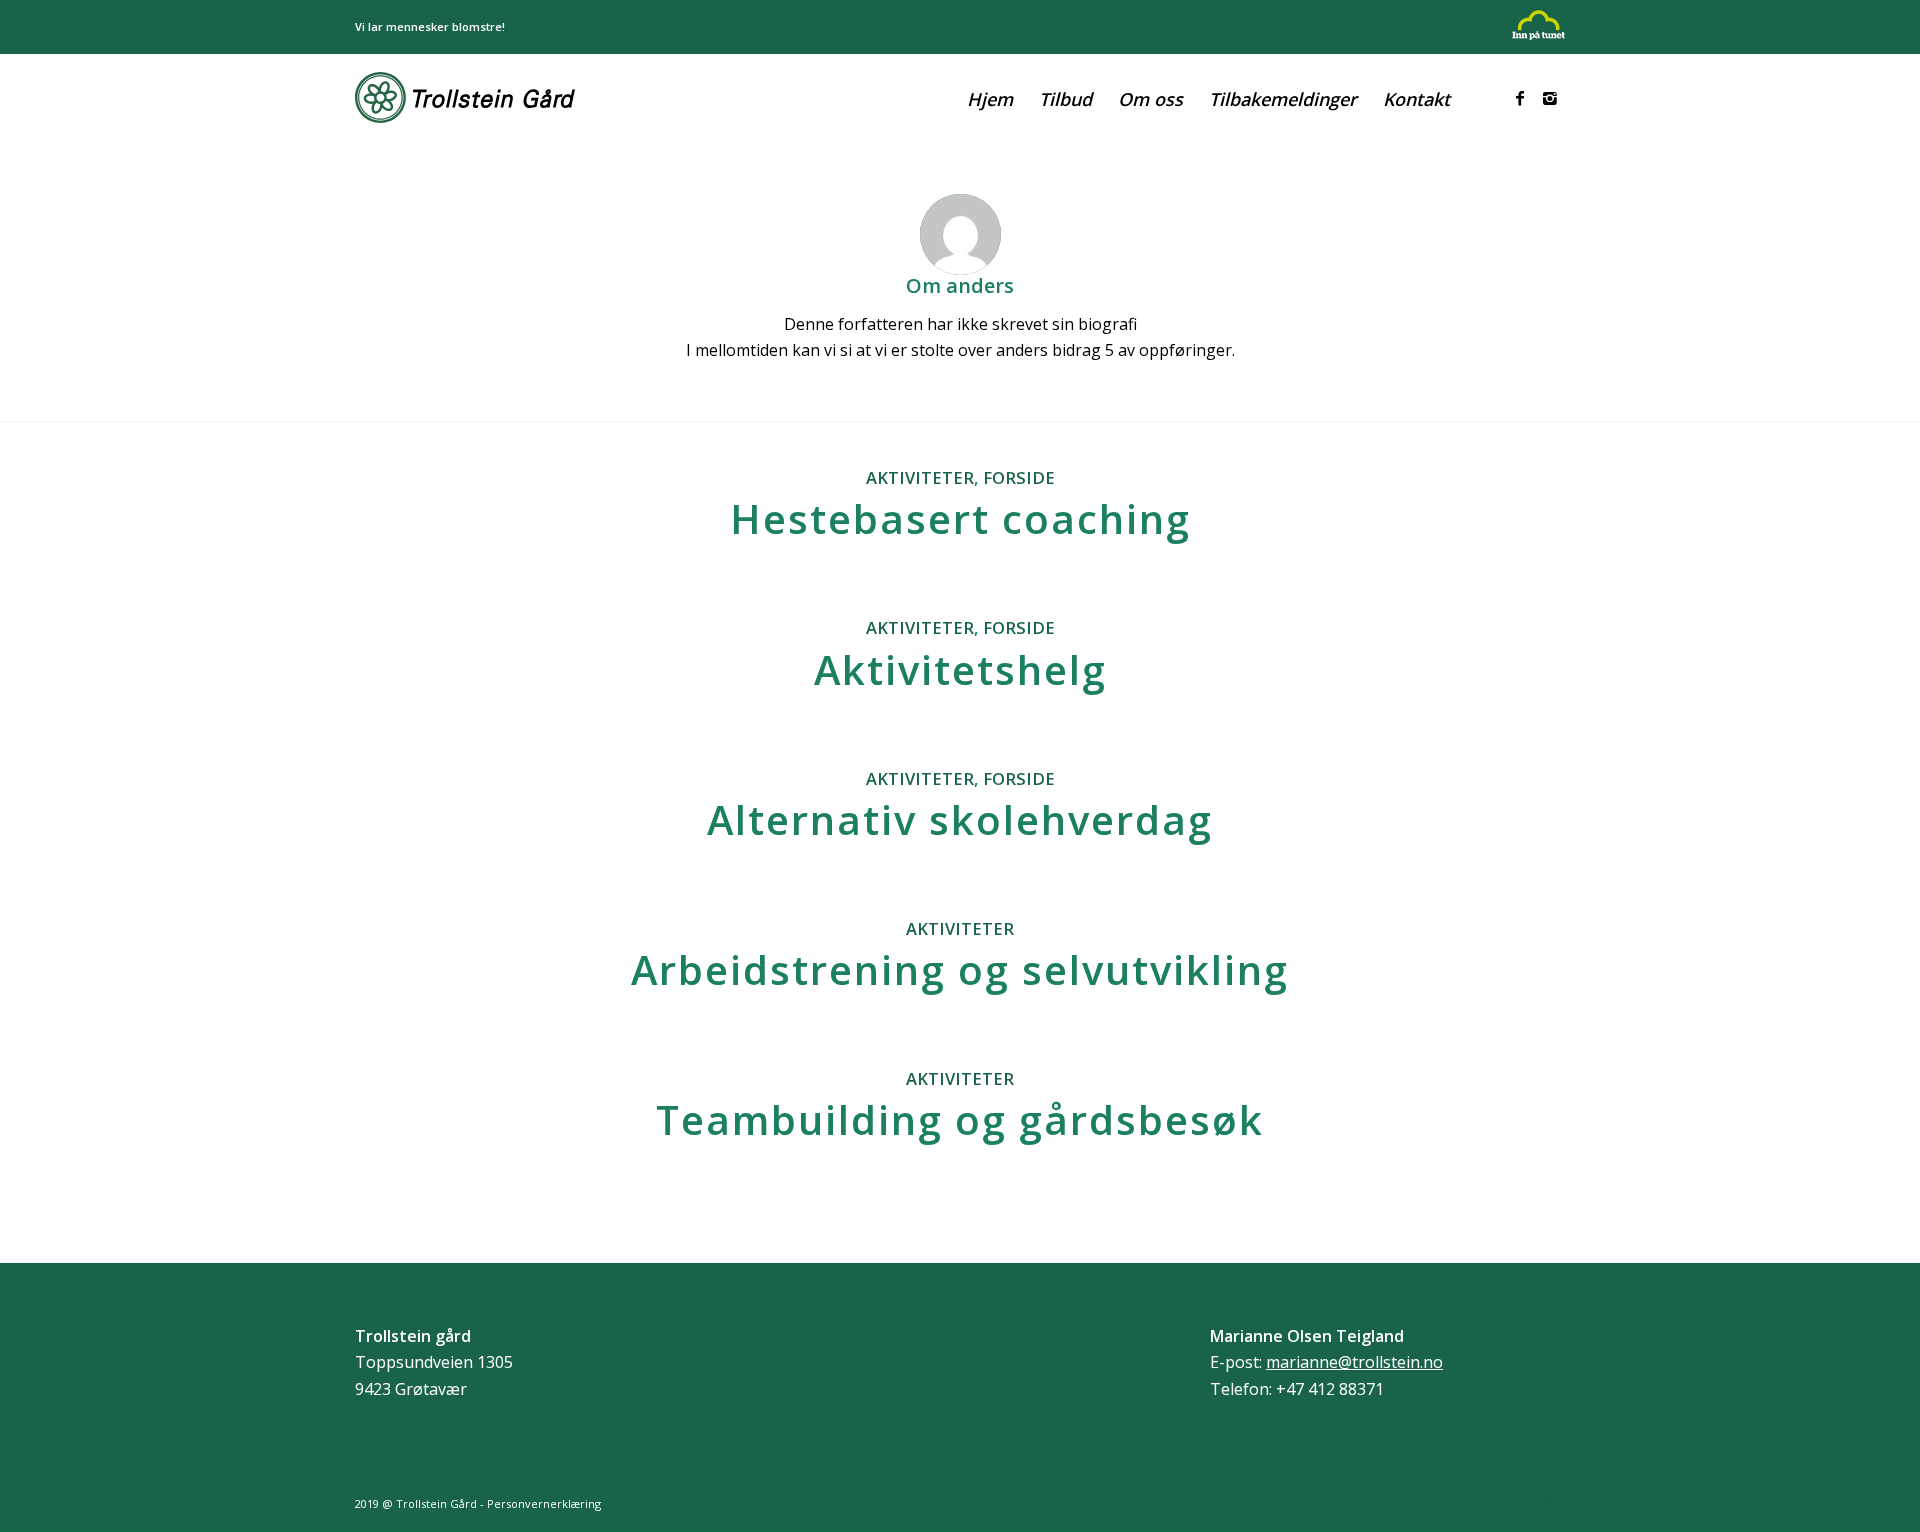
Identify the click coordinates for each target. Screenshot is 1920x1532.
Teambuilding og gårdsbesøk (960, 1119)
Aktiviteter (920, 477)
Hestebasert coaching (960, 518)
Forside (1019, 477)
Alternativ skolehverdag (960, 819)
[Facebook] (1520, 98)
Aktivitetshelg (960, 669)
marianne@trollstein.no (1354, 1362)
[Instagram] (1550, 98)
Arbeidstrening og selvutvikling (960, 969)
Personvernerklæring (544, 1503)
